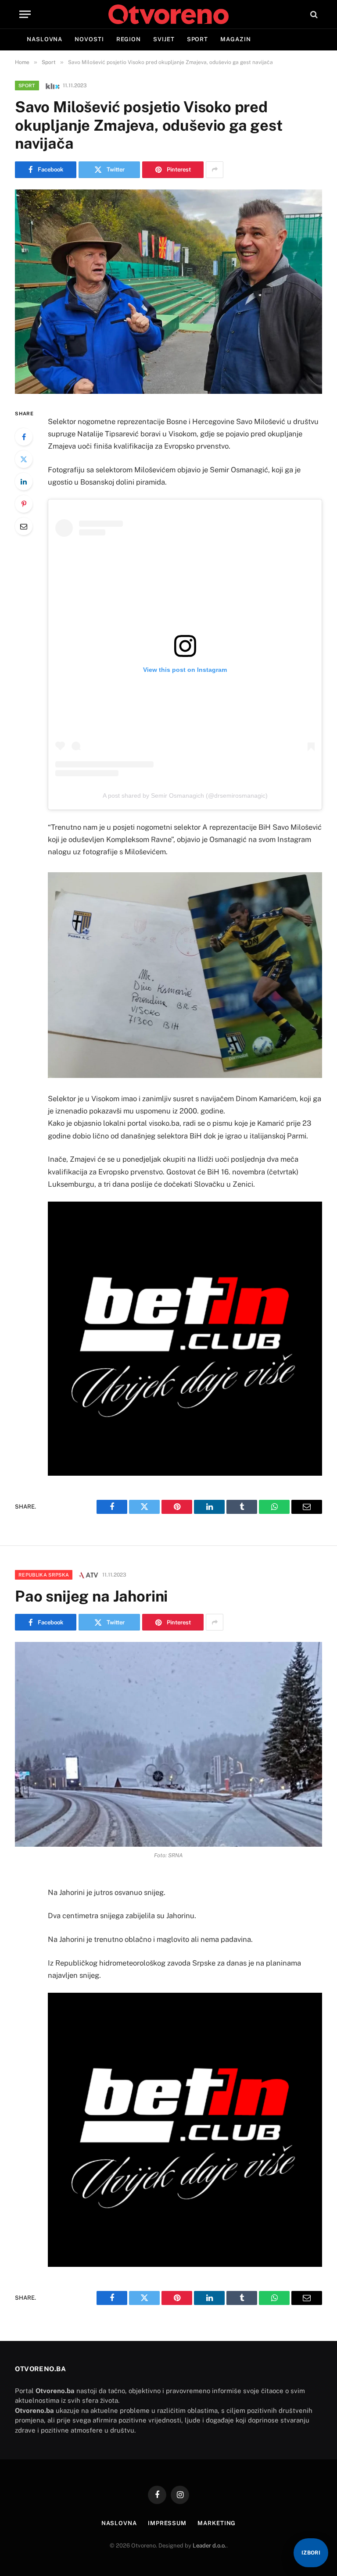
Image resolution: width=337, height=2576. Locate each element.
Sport (198, 39)
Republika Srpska (44, 1575)
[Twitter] (24, 459)
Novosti (89, 39)
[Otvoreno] (168, 14)
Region (129, 39)
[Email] (24, 526)
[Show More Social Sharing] (215, 170)
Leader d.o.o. (210, 2546)
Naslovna (45, 39)
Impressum (167, 2523)
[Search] (313, 14)
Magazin (235, 39)
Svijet (164, 39)
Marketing (217, 2523)
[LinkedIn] (24, 482)
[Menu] (25, 14)
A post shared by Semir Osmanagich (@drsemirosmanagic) (185, 796)
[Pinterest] (24, 504)
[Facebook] (24, 437)
